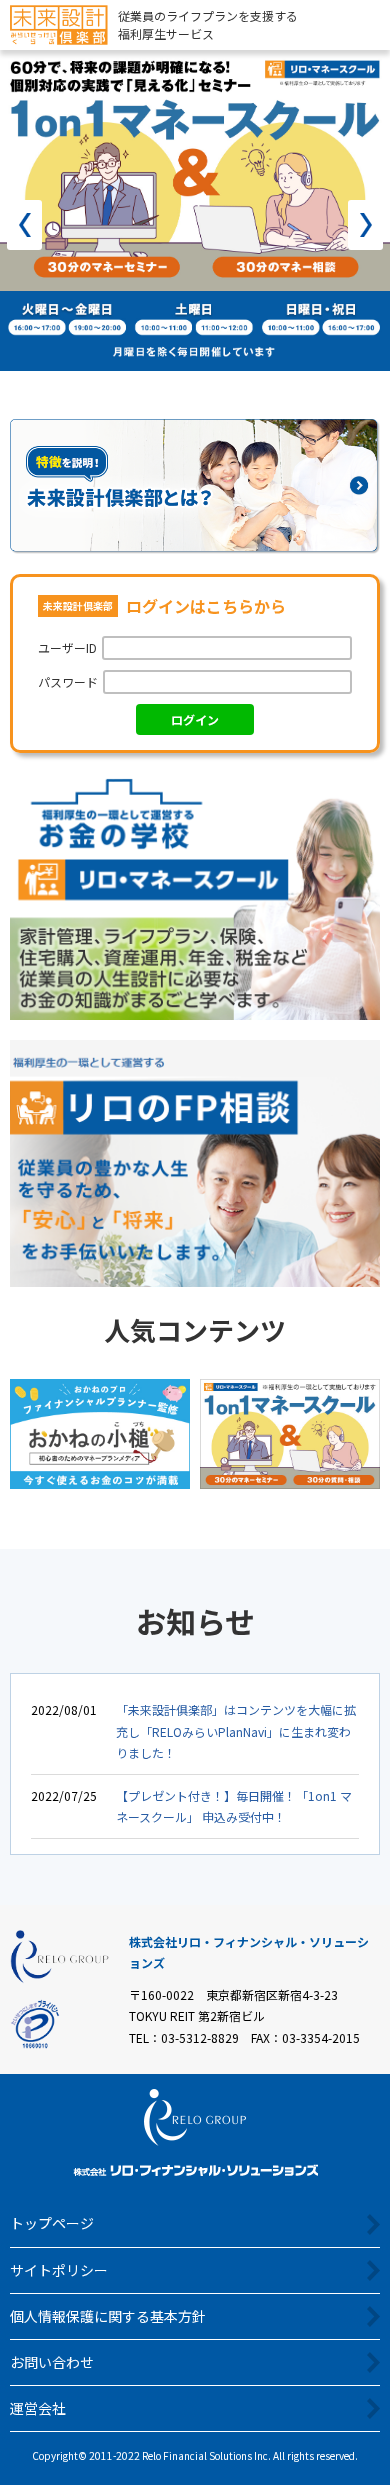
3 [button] (210, 399)
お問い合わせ (52, 2362)
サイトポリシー (59, 2270)
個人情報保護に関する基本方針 (108, 2316)
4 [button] (240, 399)
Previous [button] (24, 225)
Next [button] (365, 225)
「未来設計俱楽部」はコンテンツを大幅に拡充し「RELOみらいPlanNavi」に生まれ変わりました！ (236, 1731)
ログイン (195, 719)
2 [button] (180, 399)
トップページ (52, 2223)
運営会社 (38, 2408)
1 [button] (150, 399)
